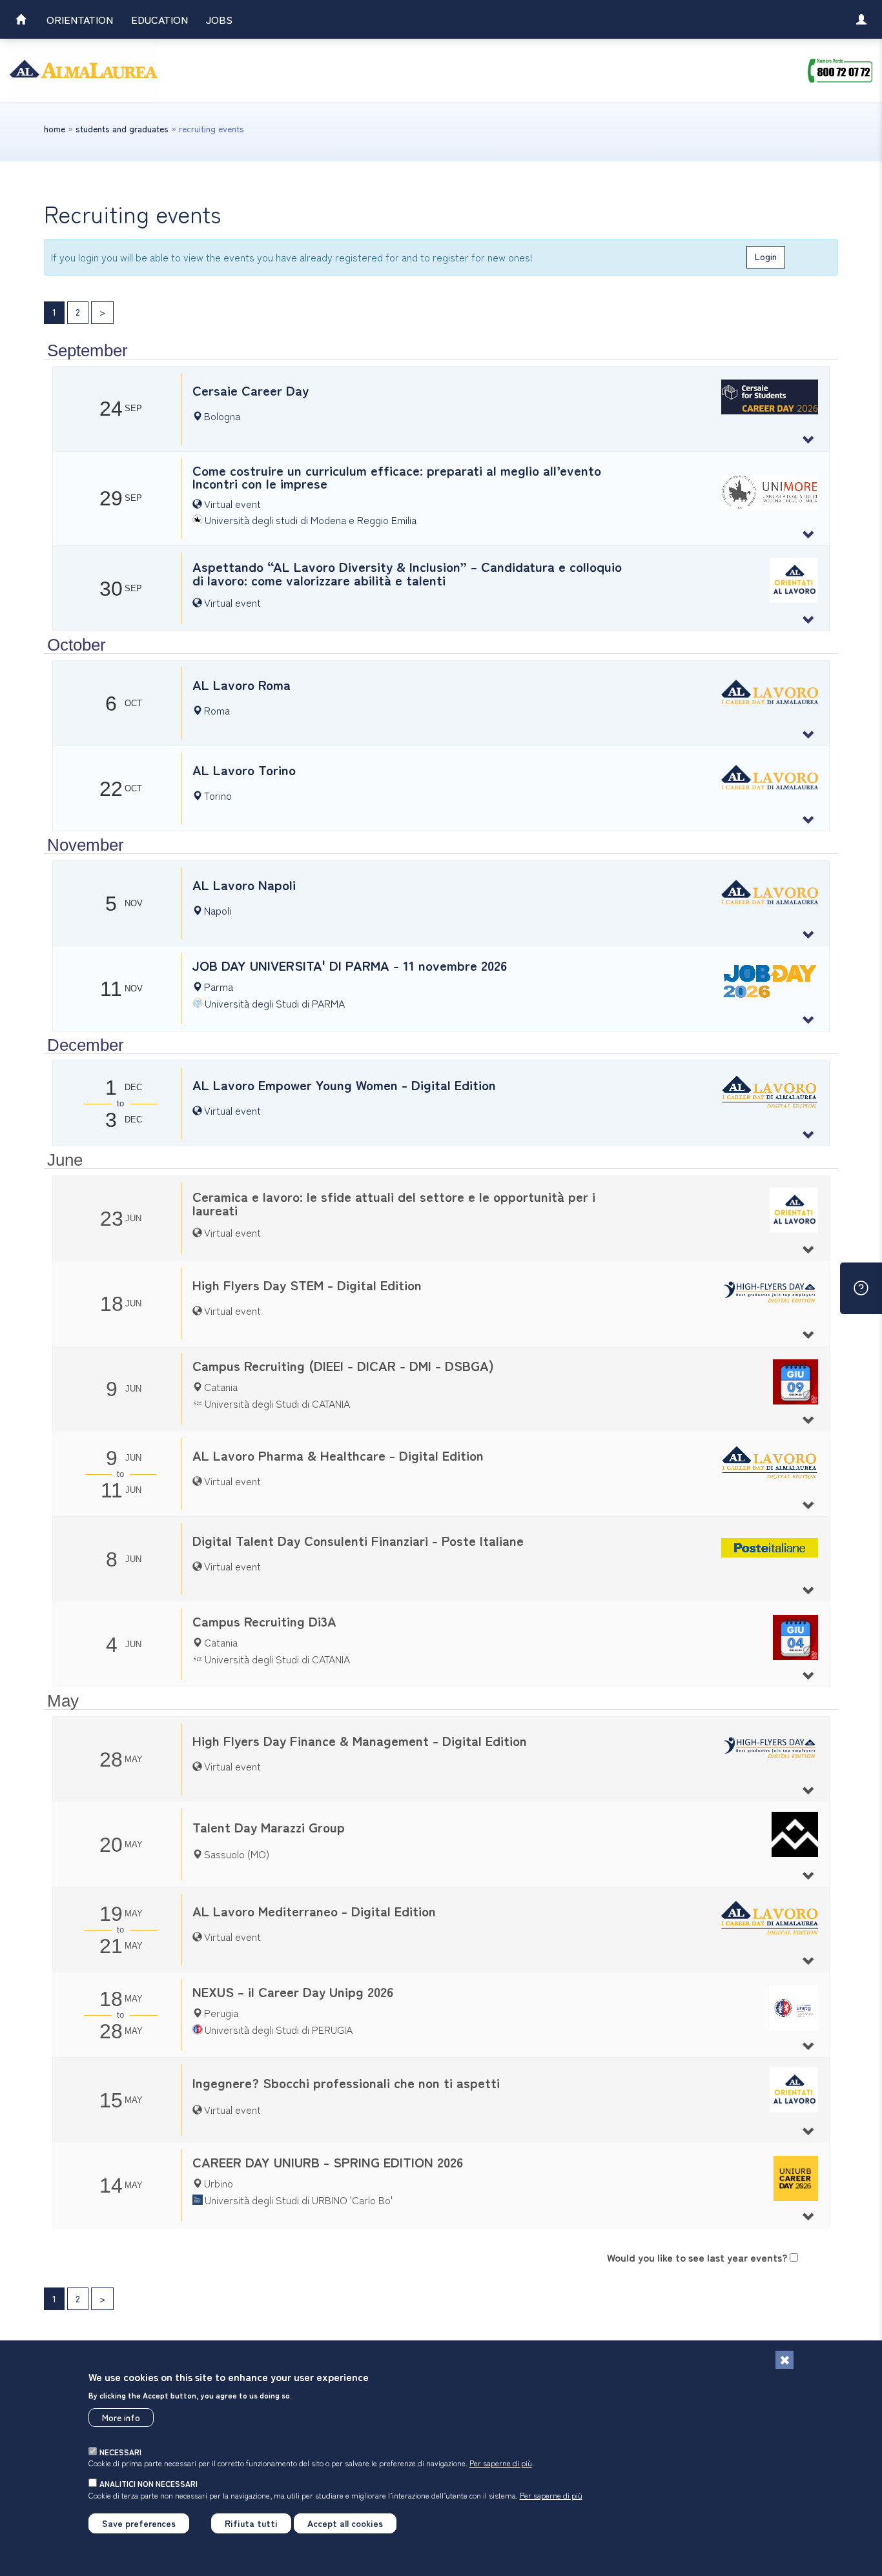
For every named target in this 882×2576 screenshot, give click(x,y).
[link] (21, 21)
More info (121, 2417)
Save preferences (139, 2523)
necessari (120, 2452)
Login (766, 256)
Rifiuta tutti (251, 2523)
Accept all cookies (345, 2523)
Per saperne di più (501, 2463)
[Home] (84, 71)
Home (55, 128)
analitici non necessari (149, 2483)
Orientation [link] (80, 19)
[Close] (785, 2360)
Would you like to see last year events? (697, 2257)
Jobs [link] (219, 19)
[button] (441, 409)
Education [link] (159, 19)
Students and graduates (122, 128)
